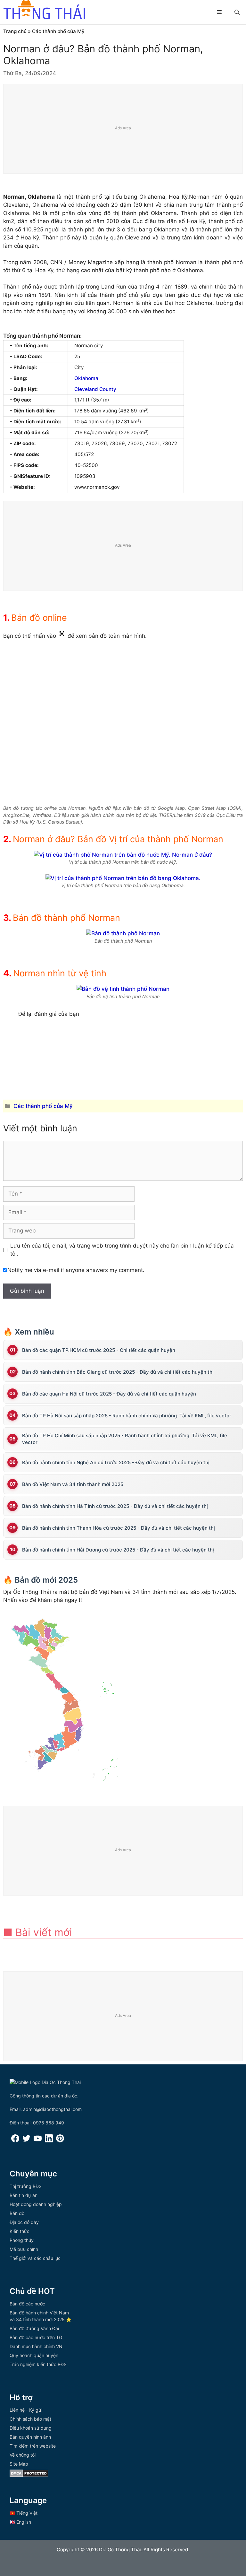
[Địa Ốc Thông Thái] (44, 11)
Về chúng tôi (23, 2455)
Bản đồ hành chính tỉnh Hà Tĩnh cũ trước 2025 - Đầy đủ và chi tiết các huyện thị (115, 1506)
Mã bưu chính (24, 2249)
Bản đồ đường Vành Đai (34, 2328)
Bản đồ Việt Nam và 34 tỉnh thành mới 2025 (73, 1484)
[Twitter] (26, 2141)
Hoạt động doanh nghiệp (36, 2204)
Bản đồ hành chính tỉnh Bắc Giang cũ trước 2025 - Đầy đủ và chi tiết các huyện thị (118, 1372)
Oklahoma (86, 378)
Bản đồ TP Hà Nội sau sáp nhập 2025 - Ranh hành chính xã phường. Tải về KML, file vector (127, 1416)
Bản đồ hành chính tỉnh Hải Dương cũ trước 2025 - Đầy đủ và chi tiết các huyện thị (118, 1550)
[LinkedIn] (49, 2141)
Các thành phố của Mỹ (58, 31)
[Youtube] (38, 2141)
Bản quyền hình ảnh (30, 2437)
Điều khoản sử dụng (31, 2428)
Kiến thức (20, 2231)
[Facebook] (15, 2141)
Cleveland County (95, 389)
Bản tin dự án (24, 2195)
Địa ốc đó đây (24, 2222)
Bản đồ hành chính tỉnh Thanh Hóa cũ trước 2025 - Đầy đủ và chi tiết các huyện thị (119, 1528)
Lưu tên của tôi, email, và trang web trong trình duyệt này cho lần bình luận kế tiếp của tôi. (122, 1250)
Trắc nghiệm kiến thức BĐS (38, 2364)
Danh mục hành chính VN (36, 2346)
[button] (237, 12)
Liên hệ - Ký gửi (26, 2410)
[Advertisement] (123, 129)
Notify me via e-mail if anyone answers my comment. (76, 1270)
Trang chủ (15, 31)
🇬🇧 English (20, 2522)
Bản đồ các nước (27, 2304)
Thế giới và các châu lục (35, 2258)
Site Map (19, 2464)
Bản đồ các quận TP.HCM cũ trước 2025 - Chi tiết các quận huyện (99, 1350)
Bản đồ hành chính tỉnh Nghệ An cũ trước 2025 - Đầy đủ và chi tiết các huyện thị (116, 1462)
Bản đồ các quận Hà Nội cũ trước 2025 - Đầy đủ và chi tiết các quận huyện (109, 1394)
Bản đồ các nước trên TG (36, 2337)
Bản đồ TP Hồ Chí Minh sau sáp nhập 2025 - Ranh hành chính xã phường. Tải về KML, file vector (125, 1439)
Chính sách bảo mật (30, 2419)
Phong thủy (22, 2240)
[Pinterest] (60, 2141)
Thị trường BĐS (26, 2186)
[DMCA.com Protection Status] (29, 2475)
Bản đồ (17, 2213)
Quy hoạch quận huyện (34, 2355)
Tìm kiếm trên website (33, 2446)
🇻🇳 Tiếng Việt (24, 2513)
